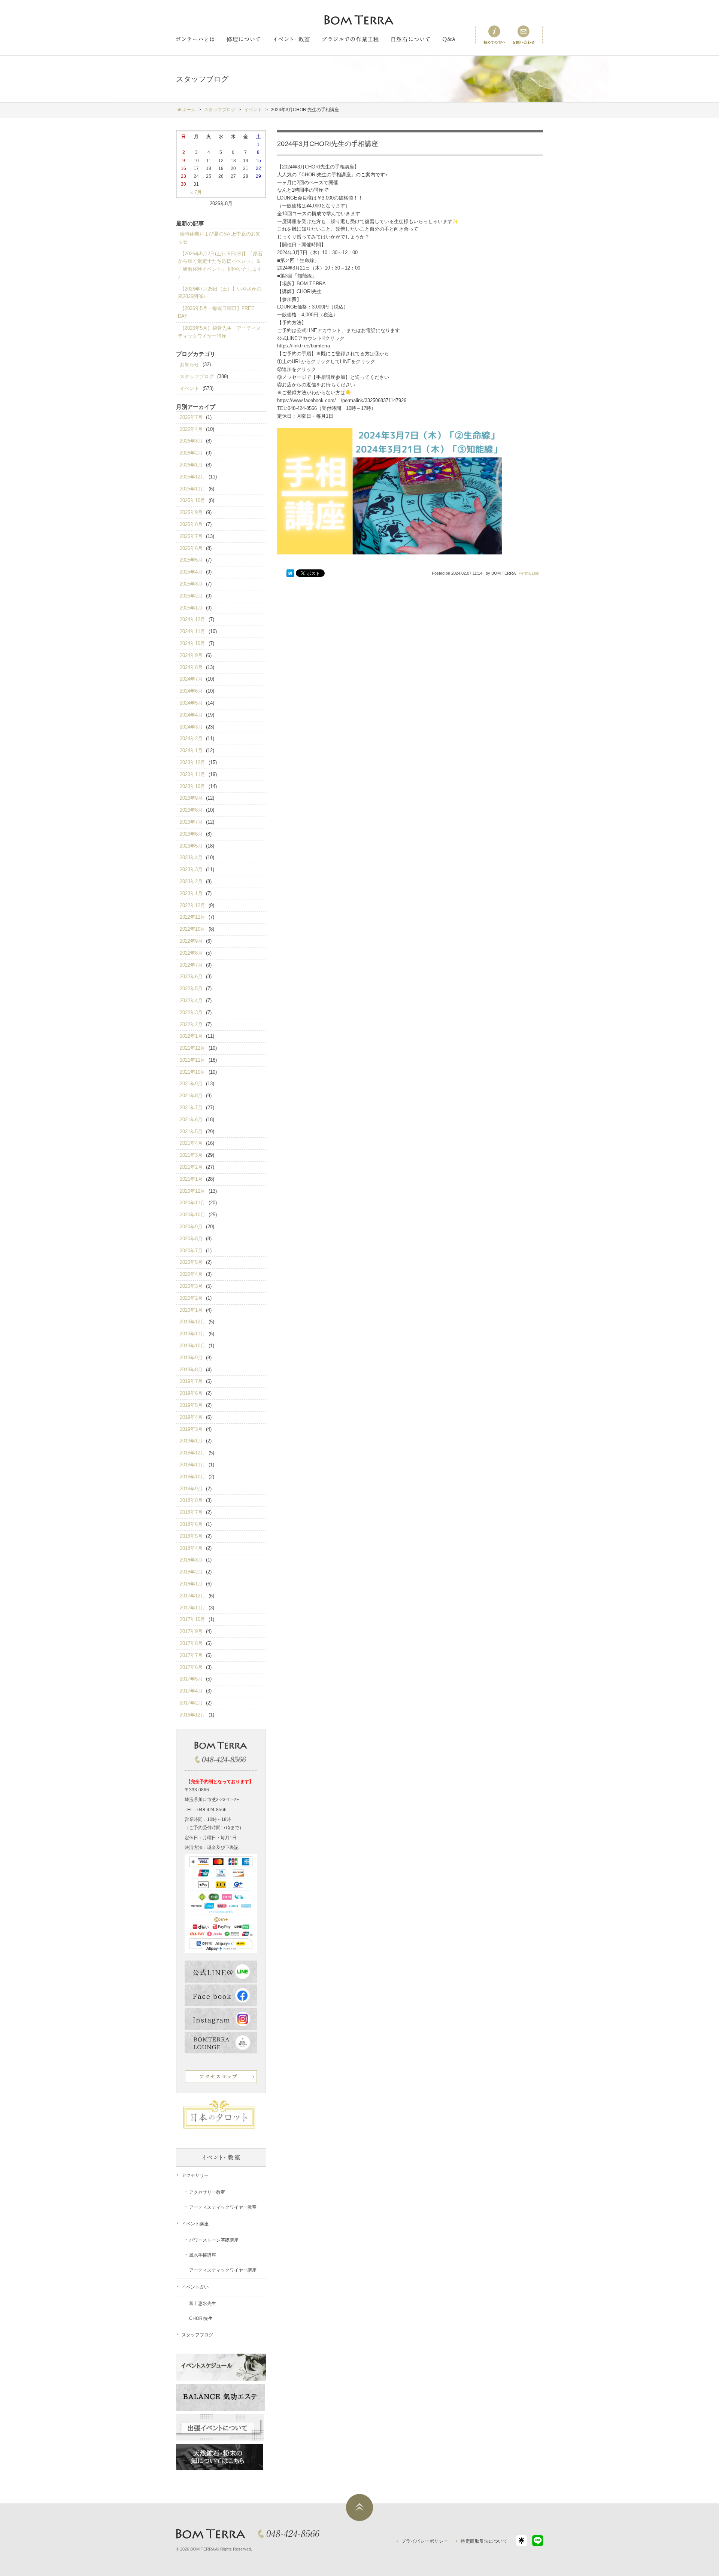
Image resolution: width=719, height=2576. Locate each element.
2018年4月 (191, 1548)
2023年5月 (191, 846)
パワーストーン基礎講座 (214, 2240)
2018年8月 (191, 1500)
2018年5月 (191, 1536)
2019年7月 (191, 1381)
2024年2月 (191, 738)
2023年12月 (192, 762)
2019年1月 (191, 1441)
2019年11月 (192, 1334)
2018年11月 (192, 1465)
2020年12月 (192, 1191)
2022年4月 (191, 1000)
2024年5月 (191, 703)
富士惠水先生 (203, 2303)
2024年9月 (191, 655)
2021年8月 (191, 1096)
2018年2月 (191, 1572)
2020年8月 (191, 1239)
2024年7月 (191, 679)
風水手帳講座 (203, 2255)
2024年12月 (192, 619)
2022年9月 (191, 941)
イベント (189, 388)
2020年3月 (191, 1286)
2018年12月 (192, 1453)
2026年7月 (191, 417)
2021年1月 (191, 1179)
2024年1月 (191, 750)
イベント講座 (195, 2224)
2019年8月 (191, 1370)
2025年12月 (192, 477)
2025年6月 (191, 548)
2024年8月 (191, 667)
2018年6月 (191, 1524)
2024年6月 (191, 691)
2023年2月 (191, 881)
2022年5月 (191, 989)
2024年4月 (191, 715)
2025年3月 (191, 584)
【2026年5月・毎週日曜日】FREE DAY (216, 312)
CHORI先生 (201, 2318)
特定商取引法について (484, 2541)
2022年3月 (191, 1012)
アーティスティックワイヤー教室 (223, 2207)
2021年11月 (192, 1060)
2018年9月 (191, 1489)
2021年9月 (191, 1084)
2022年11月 (192, 917)
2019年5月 (191, 1405)
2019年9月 (191, 1358)
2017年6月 (191, 1667)
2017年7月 (191, 1655)
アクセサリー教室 (207, 2192)
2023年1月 (191, 893)
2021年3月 (191, 1155)
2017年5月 (191, 1679)
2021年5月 (191, 1132)
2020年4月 (191, 1274)
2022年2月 (191, 1024)
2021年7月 (191, 1108)
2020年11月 (192, 1203)
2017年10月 (192, 1619)
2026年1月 (191, 465)
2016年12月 (192, 1715)
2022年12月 (192, 905)
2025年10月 (192, 500)
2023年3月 (191, 869)
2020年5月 (191, 1262)
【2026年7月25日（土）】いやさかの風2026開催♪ (220, 293)
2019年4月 (191, 1417)
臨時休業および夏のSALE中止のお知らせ (219, 238)
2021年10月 (192, 1072)
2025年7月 (191, 536)
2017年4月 (191, 1691)
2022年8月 (191, 953)
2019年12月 (192, 1322)
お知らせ (189, 364)
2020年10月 (192, 1215)
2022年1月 (191, 1036)
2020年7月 (191, 1251)
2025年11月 (192, 489)
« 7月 (196, 192)
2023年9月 (191, 798)
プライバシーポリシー (425, 2541)
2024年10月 (192, 643)
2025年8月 (191, 524)
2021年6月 (191, 1120)
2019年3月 (191, 1429)
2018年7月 (191, 1512)
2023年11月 (192, 774)
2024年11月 (192, 631)
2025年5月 (191, 560)
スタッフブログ (197, 376)
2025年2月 (191, 596)
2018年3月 (191, 1560)
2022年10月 (192, 929)
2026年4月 (191, 429)
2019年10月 (192, 1346)
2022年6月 (191, 977)
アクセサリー (195, 2175)
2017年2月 (191, 1703)
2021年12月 (192, 1048)
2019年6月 (191, 1393)
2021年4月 (191, 1143)
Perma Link (529, 573)
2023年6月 (191, 834)
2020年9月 (191, 1227)
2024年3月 (191, 727)
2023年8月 (191, 810)
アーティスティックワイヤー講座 (223, 2270)
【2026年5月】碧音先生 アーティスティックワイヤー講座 (219, 332)
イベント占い (195, 2287)
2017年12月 (192, 1596)
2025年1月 (191, 608)
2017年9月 (191, 1631)
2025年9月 (191, 512)
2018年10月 (192, 1477)
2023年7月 (191, 822)
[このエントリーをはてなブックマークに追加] (290, 574)
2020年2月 (191, 1298)
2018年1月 (191, 1584)
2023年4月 (191, 857)
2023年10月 (192, 786)
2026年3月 (191, 441)
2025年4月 (191, 572)
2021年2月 (191, 1167)
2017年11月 (192, 1608)
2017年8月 (191, 1643)
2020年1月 (191, 1310)
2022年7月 (191, 965)
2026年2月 (191, 453)
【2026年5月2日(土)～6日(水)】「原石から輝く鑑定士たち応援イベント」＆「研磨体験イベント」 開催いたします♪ (220, 265)
